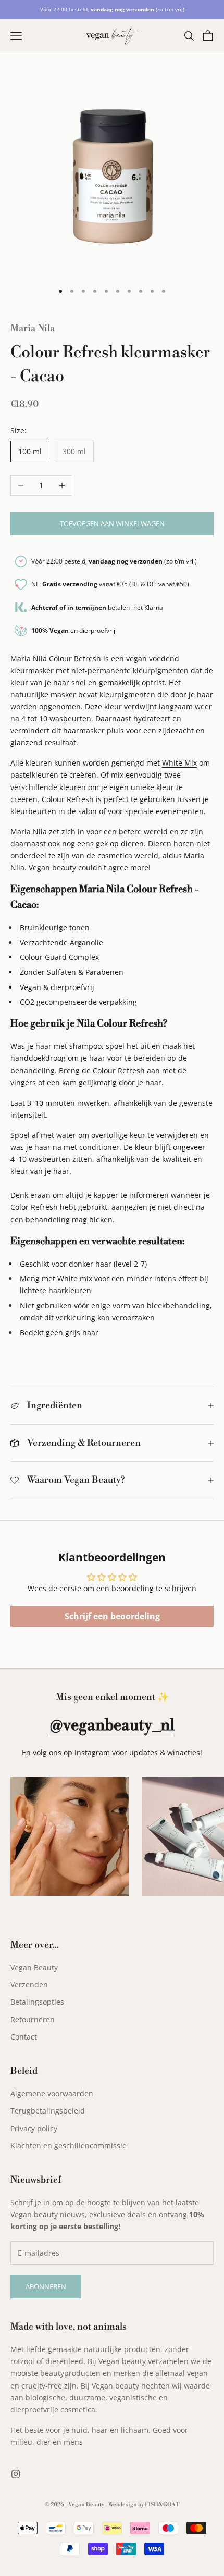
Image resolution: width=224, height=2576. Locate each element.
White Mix (179, 763)
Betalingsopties (37, 2002)
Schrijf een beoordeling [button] (112, 1616)
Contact (24, 2037)
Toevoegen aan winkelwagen (112, 523)
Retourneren (33, 2019)
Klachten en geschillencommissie (69, 2146)
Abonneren (46, 2286)
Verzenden (29, 1985)
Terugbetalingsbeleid (48, 2111)
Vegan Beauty (34, 1967)
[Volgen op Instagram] (16, 2474)
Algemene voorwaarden (52, 2093)
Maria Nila (33, 328)
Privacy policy (34, 2128)
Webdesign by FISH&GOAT (144, 2505)
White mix (75, 1278)
